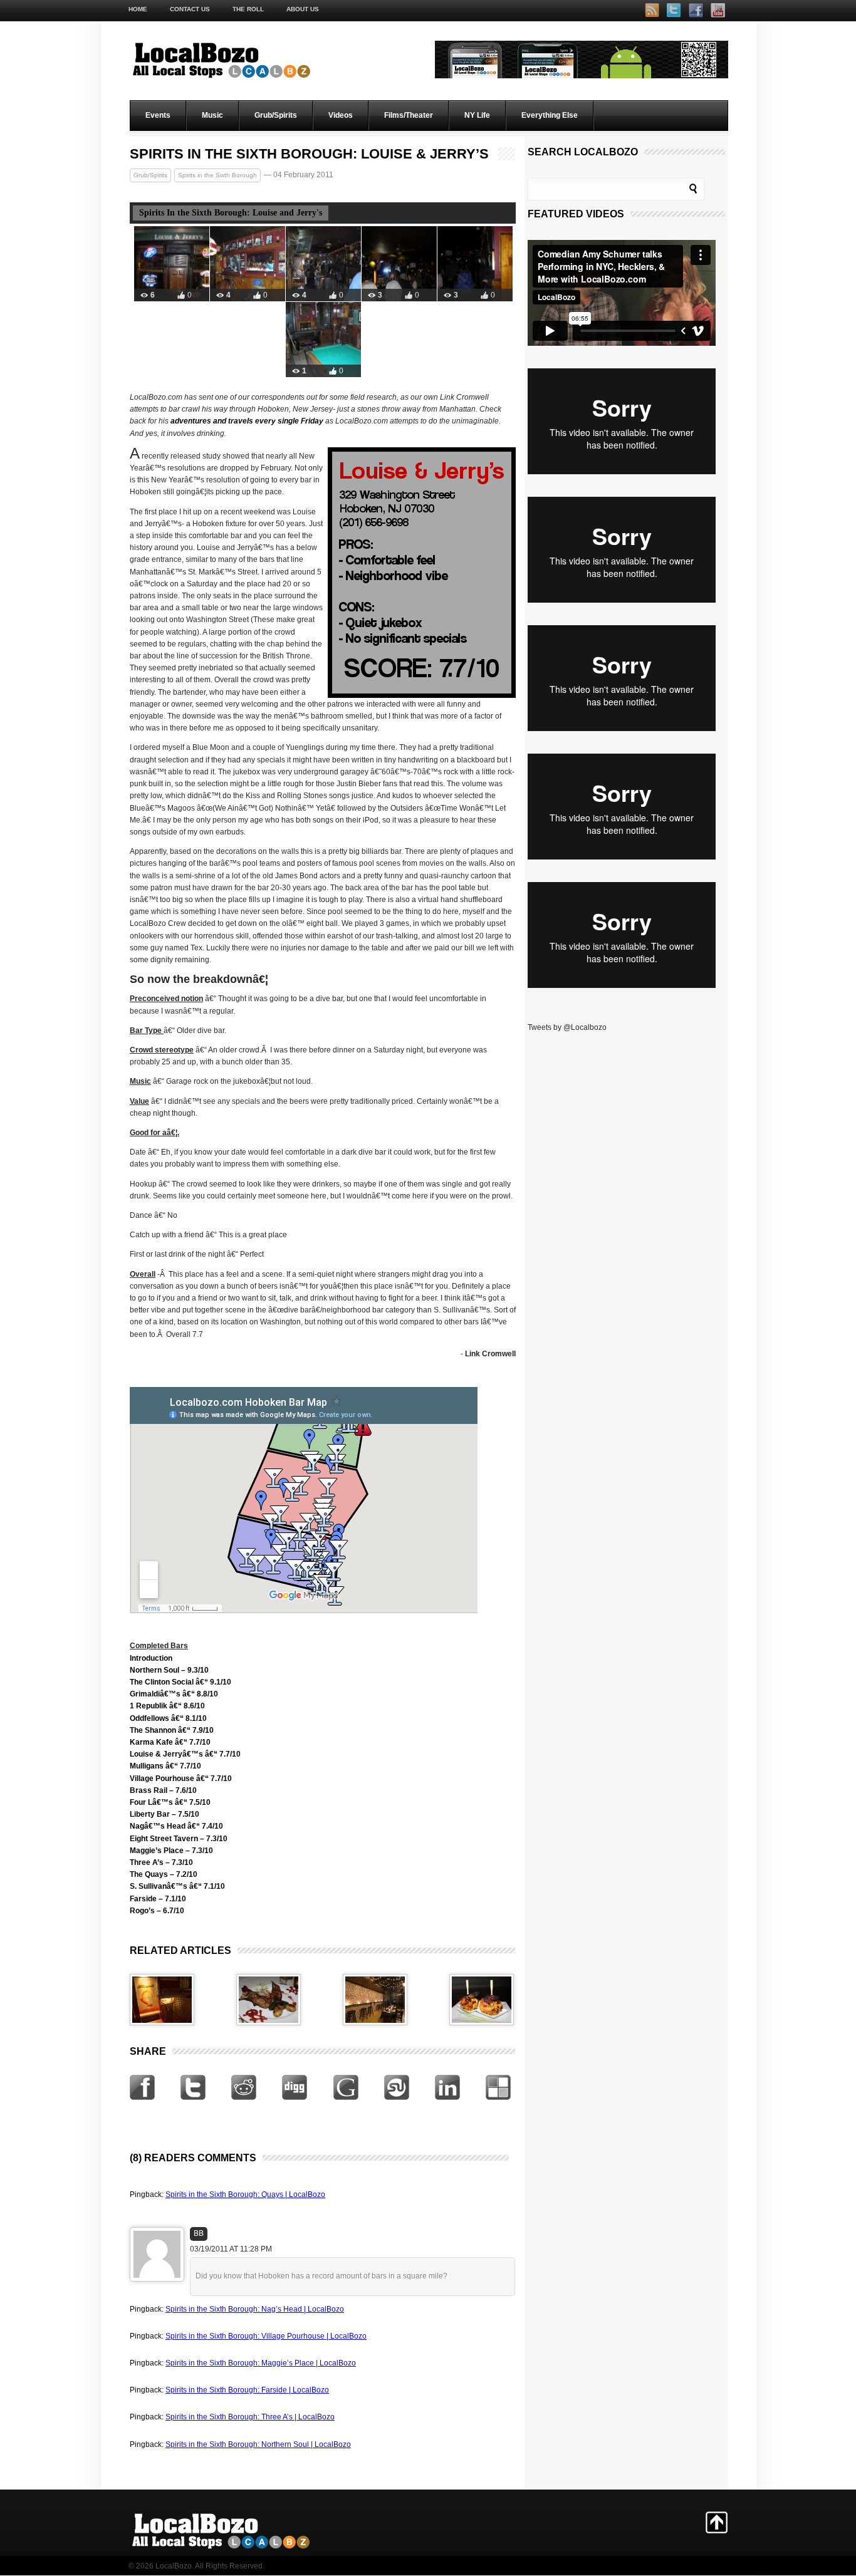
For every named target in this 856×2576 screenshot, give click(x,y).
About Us (303, 9)
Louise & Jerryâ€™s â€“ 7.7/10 (185, 1754)
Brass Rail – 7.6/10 (163, 1790)
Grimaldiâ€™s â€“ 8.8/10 (174, 1694)
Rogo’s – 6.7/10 (157, 1911)
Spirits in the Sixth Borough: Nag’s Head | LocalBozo (255, 2309)
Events (158, 115)
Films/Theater (409, 115)
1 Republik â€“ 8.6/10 (167, 1706)
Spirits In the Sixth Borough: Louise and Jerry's (231, 213)
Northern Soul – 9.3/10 (169, 1670)
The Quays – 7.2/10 (164, 1874)
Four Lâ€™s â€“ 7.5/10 (170, 1802)
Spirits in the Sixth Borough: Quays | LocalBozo (245, 2194)
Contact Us (190, 9)
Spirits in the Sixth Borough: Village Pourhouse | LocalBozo (266, 2336)
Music (212, 115)
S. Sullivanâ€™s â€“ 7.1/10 (177, 1886)
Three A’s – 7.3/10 (161, 1862)
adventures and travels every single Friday (247, 421)
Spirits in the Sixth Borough (217, 175)
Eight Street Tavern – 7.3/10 (179, 1839)
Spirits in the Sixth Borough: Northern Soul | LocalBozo (258, 2444)
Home (138, 9)
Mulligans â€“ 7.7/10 (165, 1766)
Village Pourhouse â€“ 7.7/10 (181, 1779)
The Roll (248, 9)
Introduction (151, 1658)
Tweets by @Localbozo (567, 1027)
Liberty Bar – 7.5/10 (164, 1814)
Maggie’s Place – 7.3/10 (171, 1851)
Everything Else (550, 115)
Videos (341, 115)
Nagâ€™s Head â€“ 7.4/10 (176, 1826)
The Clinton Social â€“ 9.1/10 (180, 1682)
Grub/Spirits (276, 115)
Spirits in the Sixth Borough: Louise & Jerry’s (309, 154)
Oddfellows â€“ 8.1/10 (168, 1718)
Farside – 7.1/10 (158, 1899)
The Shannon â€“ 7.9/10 (172, 1730)
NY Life (477, 115)
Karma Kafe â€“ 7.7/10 (170, 1742)
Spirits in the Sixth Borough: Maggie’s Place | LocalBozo (261, 2363)
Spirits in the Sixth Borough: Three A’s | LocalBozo (250, 2417)
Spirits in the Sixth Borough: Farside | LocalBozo (247, 2390)
